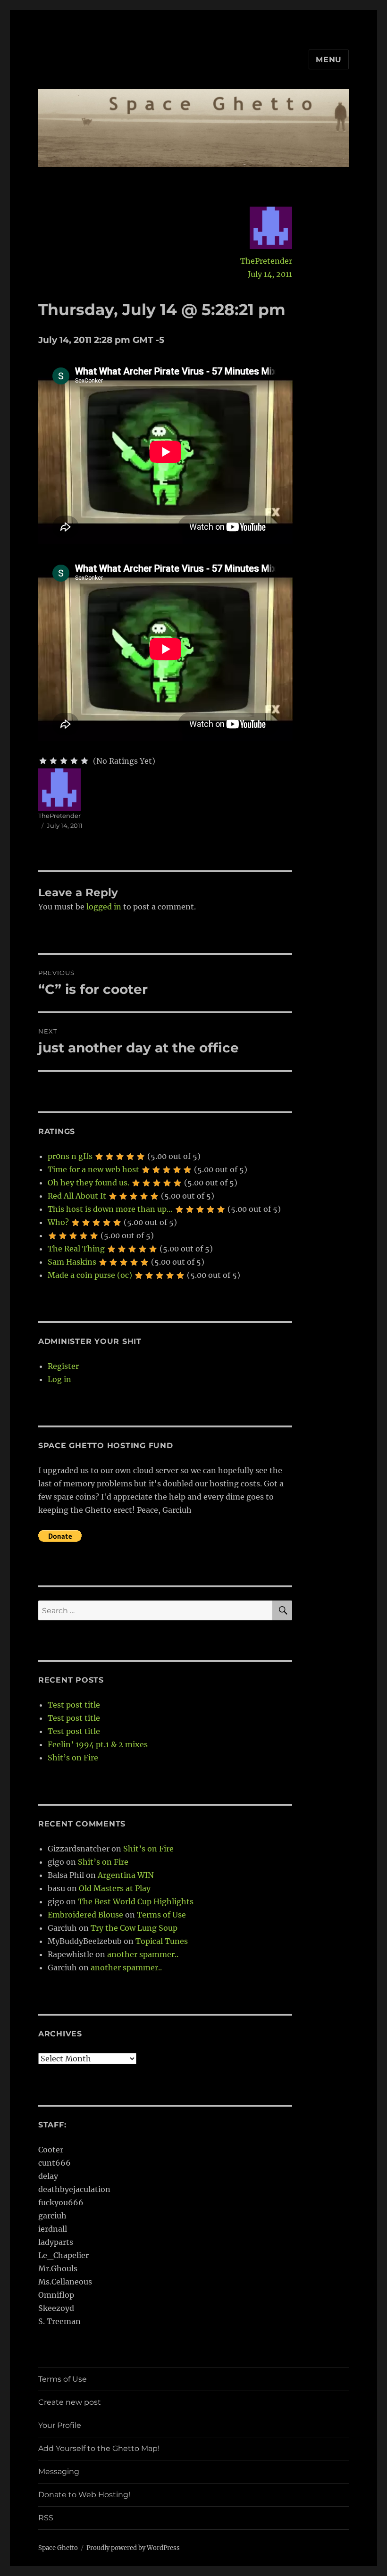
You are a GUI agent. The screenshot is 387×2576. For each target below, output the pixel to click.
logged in (104, 907)
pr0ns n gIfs (70, 1156)
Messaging (59, 2472)
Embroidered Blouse (85, 1915)
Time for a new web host (93, 1169)
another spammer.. (143, 1954)
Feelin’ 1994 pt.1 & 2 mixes (98, 1744)
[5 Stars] (84, 761)
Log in (59, 1379)
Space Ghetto (58, 2548)
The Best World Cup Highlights (136, 1901)
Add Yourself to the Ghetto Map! (99, 2448)
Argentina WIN (126, 1875)
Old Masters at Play (115, 1888)
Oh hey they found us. (88, 1183)
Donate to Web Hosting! (84, 2495)
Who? (58, 1222)
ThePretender (266, 261)
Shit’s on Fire (73, 1758)
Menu (329, 60)
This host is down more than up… (110, 1209)
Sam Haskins (72, 1262)
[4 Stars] (74, 761)
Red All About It (77, 1196)
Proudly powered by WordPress (133, 2548)
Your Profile (60, 2425)
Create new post (70, 2402)
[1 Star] (43, 761)
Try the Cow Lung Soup (134, 1928)
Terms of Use (161, 1915)
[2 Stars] (53, 761)
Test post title (74, 1705)
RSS (46, 2518)
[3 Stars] (64, 761)
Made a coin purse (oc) (90, 1275)
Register (63, 1366)
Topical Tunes (162, 1941)
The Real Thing (76, 1249)
